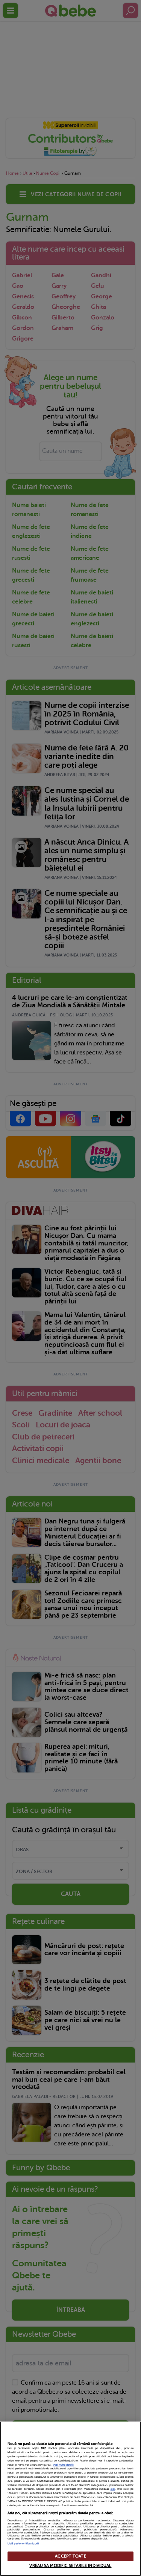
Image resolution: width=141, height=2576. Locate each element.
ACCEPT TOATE (70, 2556)
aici (113, 2489)
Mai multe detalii (64, 2465)
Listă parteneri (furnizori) (23, 2544)
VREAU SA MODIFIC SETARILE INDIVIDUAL (70, 2566)
